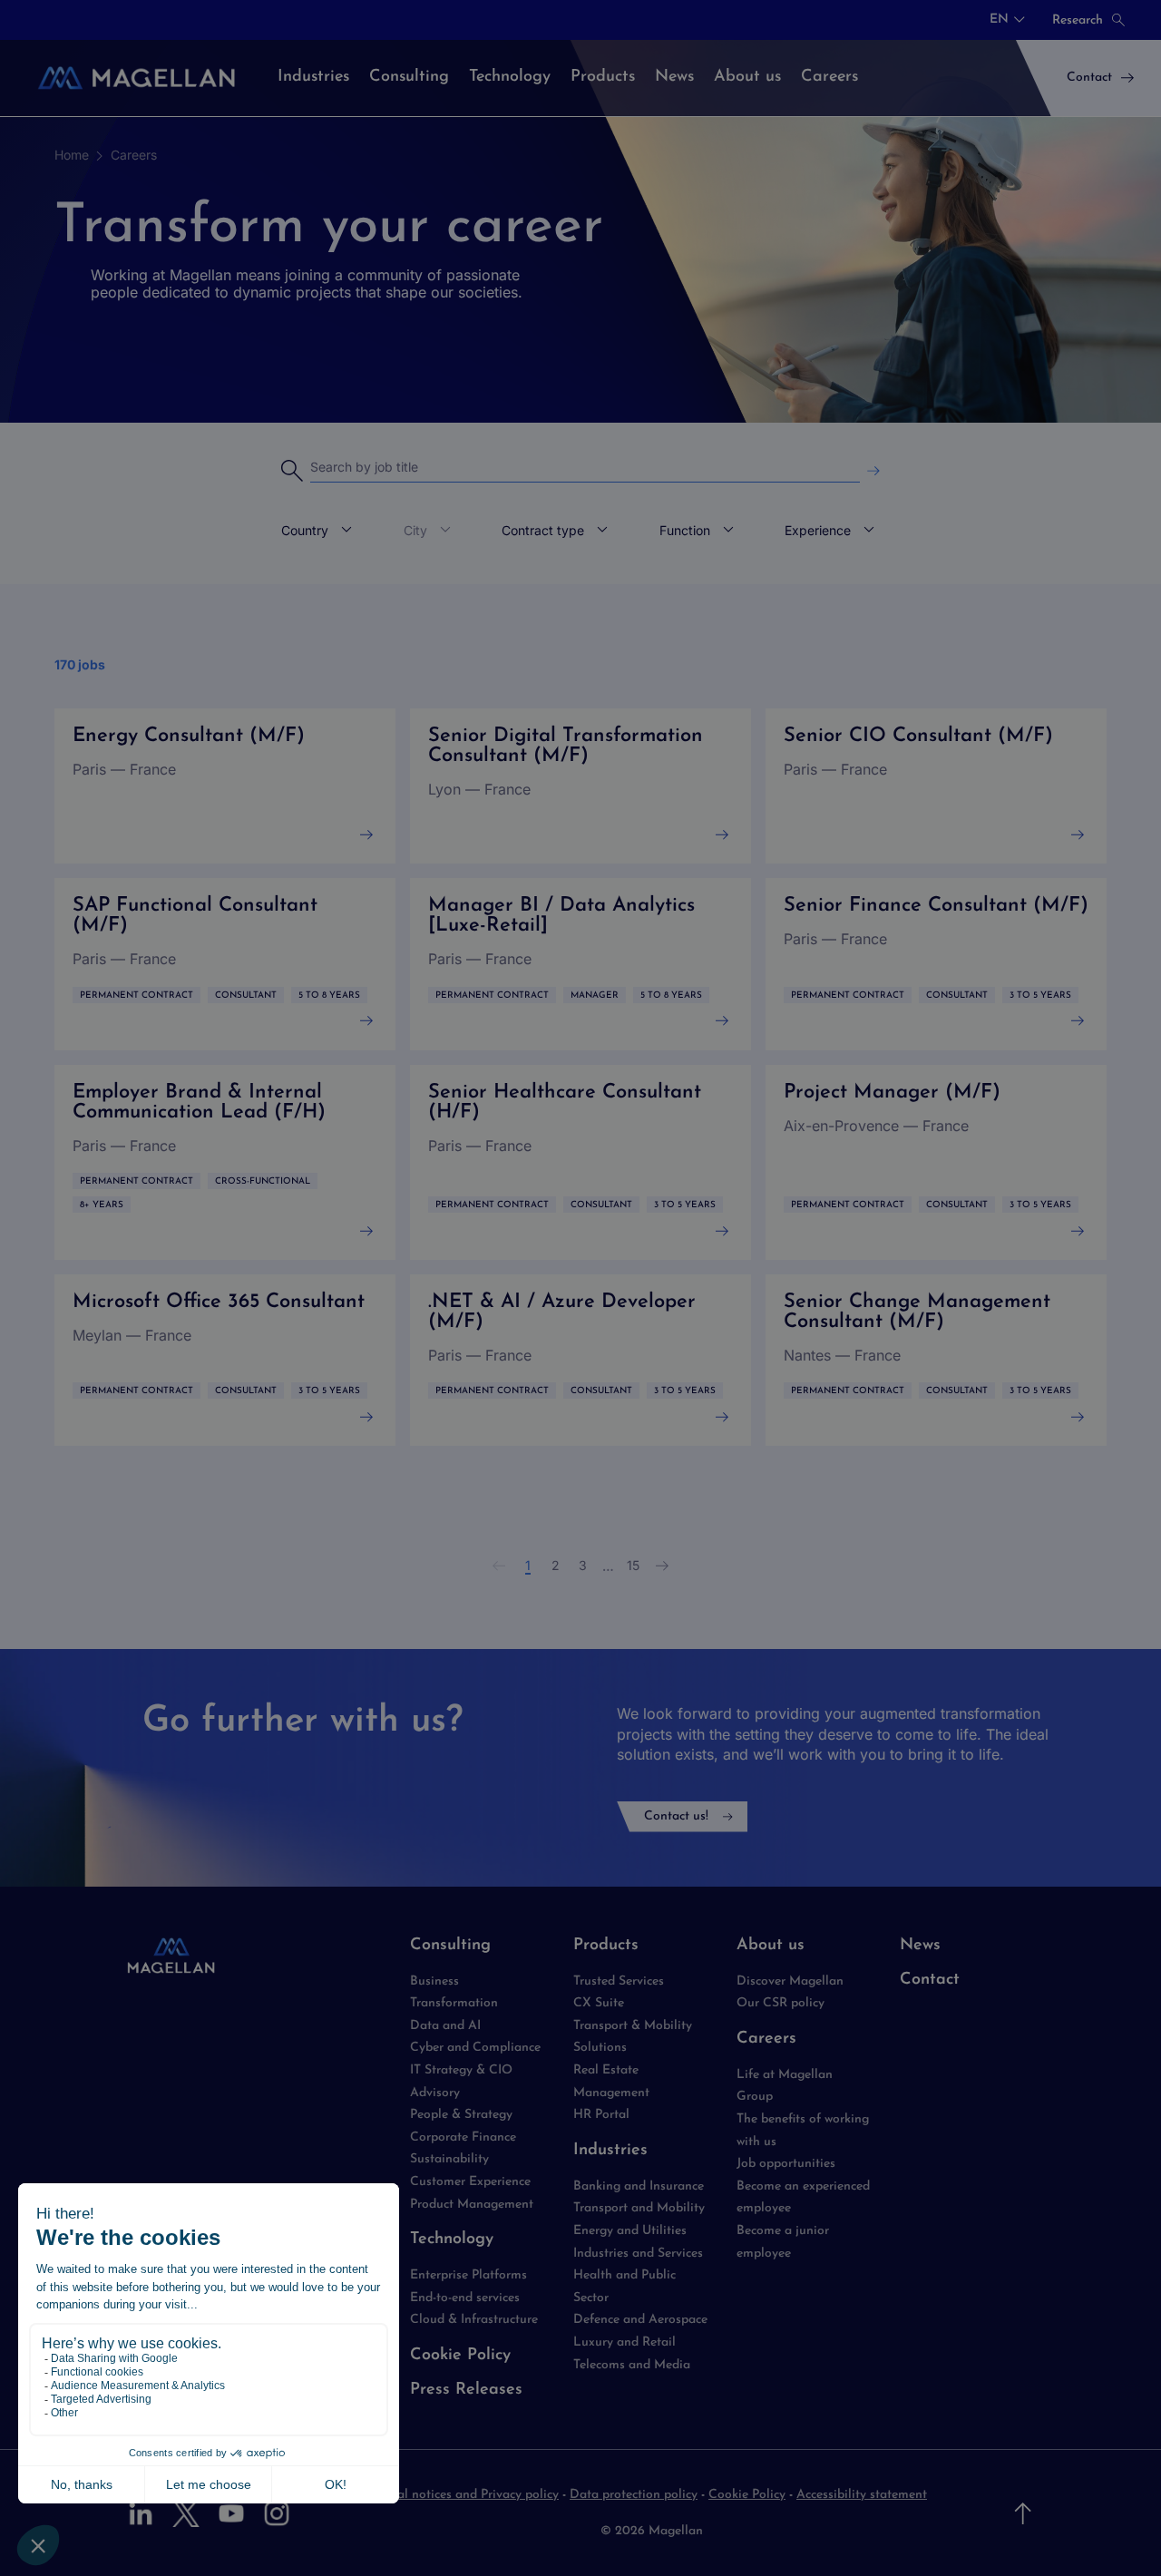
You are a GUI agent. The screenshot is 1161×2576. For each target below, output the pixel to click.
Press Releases (466, 2390)
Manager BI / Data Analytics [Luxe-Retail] (580, 964)
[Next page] (662, 1566)
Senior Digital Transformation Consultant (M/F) (580, 786)
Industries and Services (638, 2254)
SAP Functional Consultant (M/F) (225, 964)
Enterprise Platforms (468, 2275)
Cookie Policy (460, 2356)
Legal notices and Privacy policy (467, 2495)
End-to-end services (465, 2298)
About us (771, 1946)
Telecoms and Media (632, 2365)
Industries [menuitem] (313, 77)
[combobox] (1007, 20)
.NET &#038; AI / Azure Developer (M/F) (580, 1360)
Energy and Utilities (630, 2231)
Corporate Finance (463, 2137)
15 (633, 1565)
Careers (134, 155)
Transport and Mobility (639, 2208)
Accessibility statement (862, 2495)
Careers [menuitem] (829, 77)
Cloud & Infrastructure (474, 2320)
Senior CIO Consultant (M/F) (936, 786)
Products (606, 1946)
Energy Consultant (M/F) (225, 786)
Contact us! (676, 1816)
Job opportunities (786, 2164)
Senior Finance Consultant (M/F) (936, 964)
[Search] (873, 471)
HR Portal (601, 2115)
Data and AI (445, 2026)
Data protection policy (634, 2495)
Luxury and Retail (624, 2342)
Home (72, 155)
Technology (452, 2239)
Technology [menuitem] (510, 77)
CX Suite (599, 2003)
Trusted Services (619, 1981)
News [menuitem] (674, 77)
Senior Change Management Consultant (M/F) (936, 1360)
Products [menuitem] (603, 77)
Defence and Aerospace (640, 2320)
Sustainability (449, 2159)
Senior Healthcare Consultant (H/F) (580, 1162)
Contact (930, 1980)
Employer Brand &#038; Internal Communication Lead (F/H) (225, 1162)
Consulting (450, 1946)
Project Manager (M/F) (936, 1162)
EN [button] (999, 20)
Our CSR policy (781, 2003)
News (920, 1946)
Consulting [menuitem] (409, 77)
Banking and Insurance (639, 2186)
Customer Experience (470, 2182)
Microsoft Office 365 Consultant (225, 1360)
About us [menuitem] (747, 77)
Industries (610, 2151)
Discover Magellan (790, 1981)
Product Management (472, 2205)
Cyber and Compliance (475, 2048)
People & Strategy (461, 2115)
